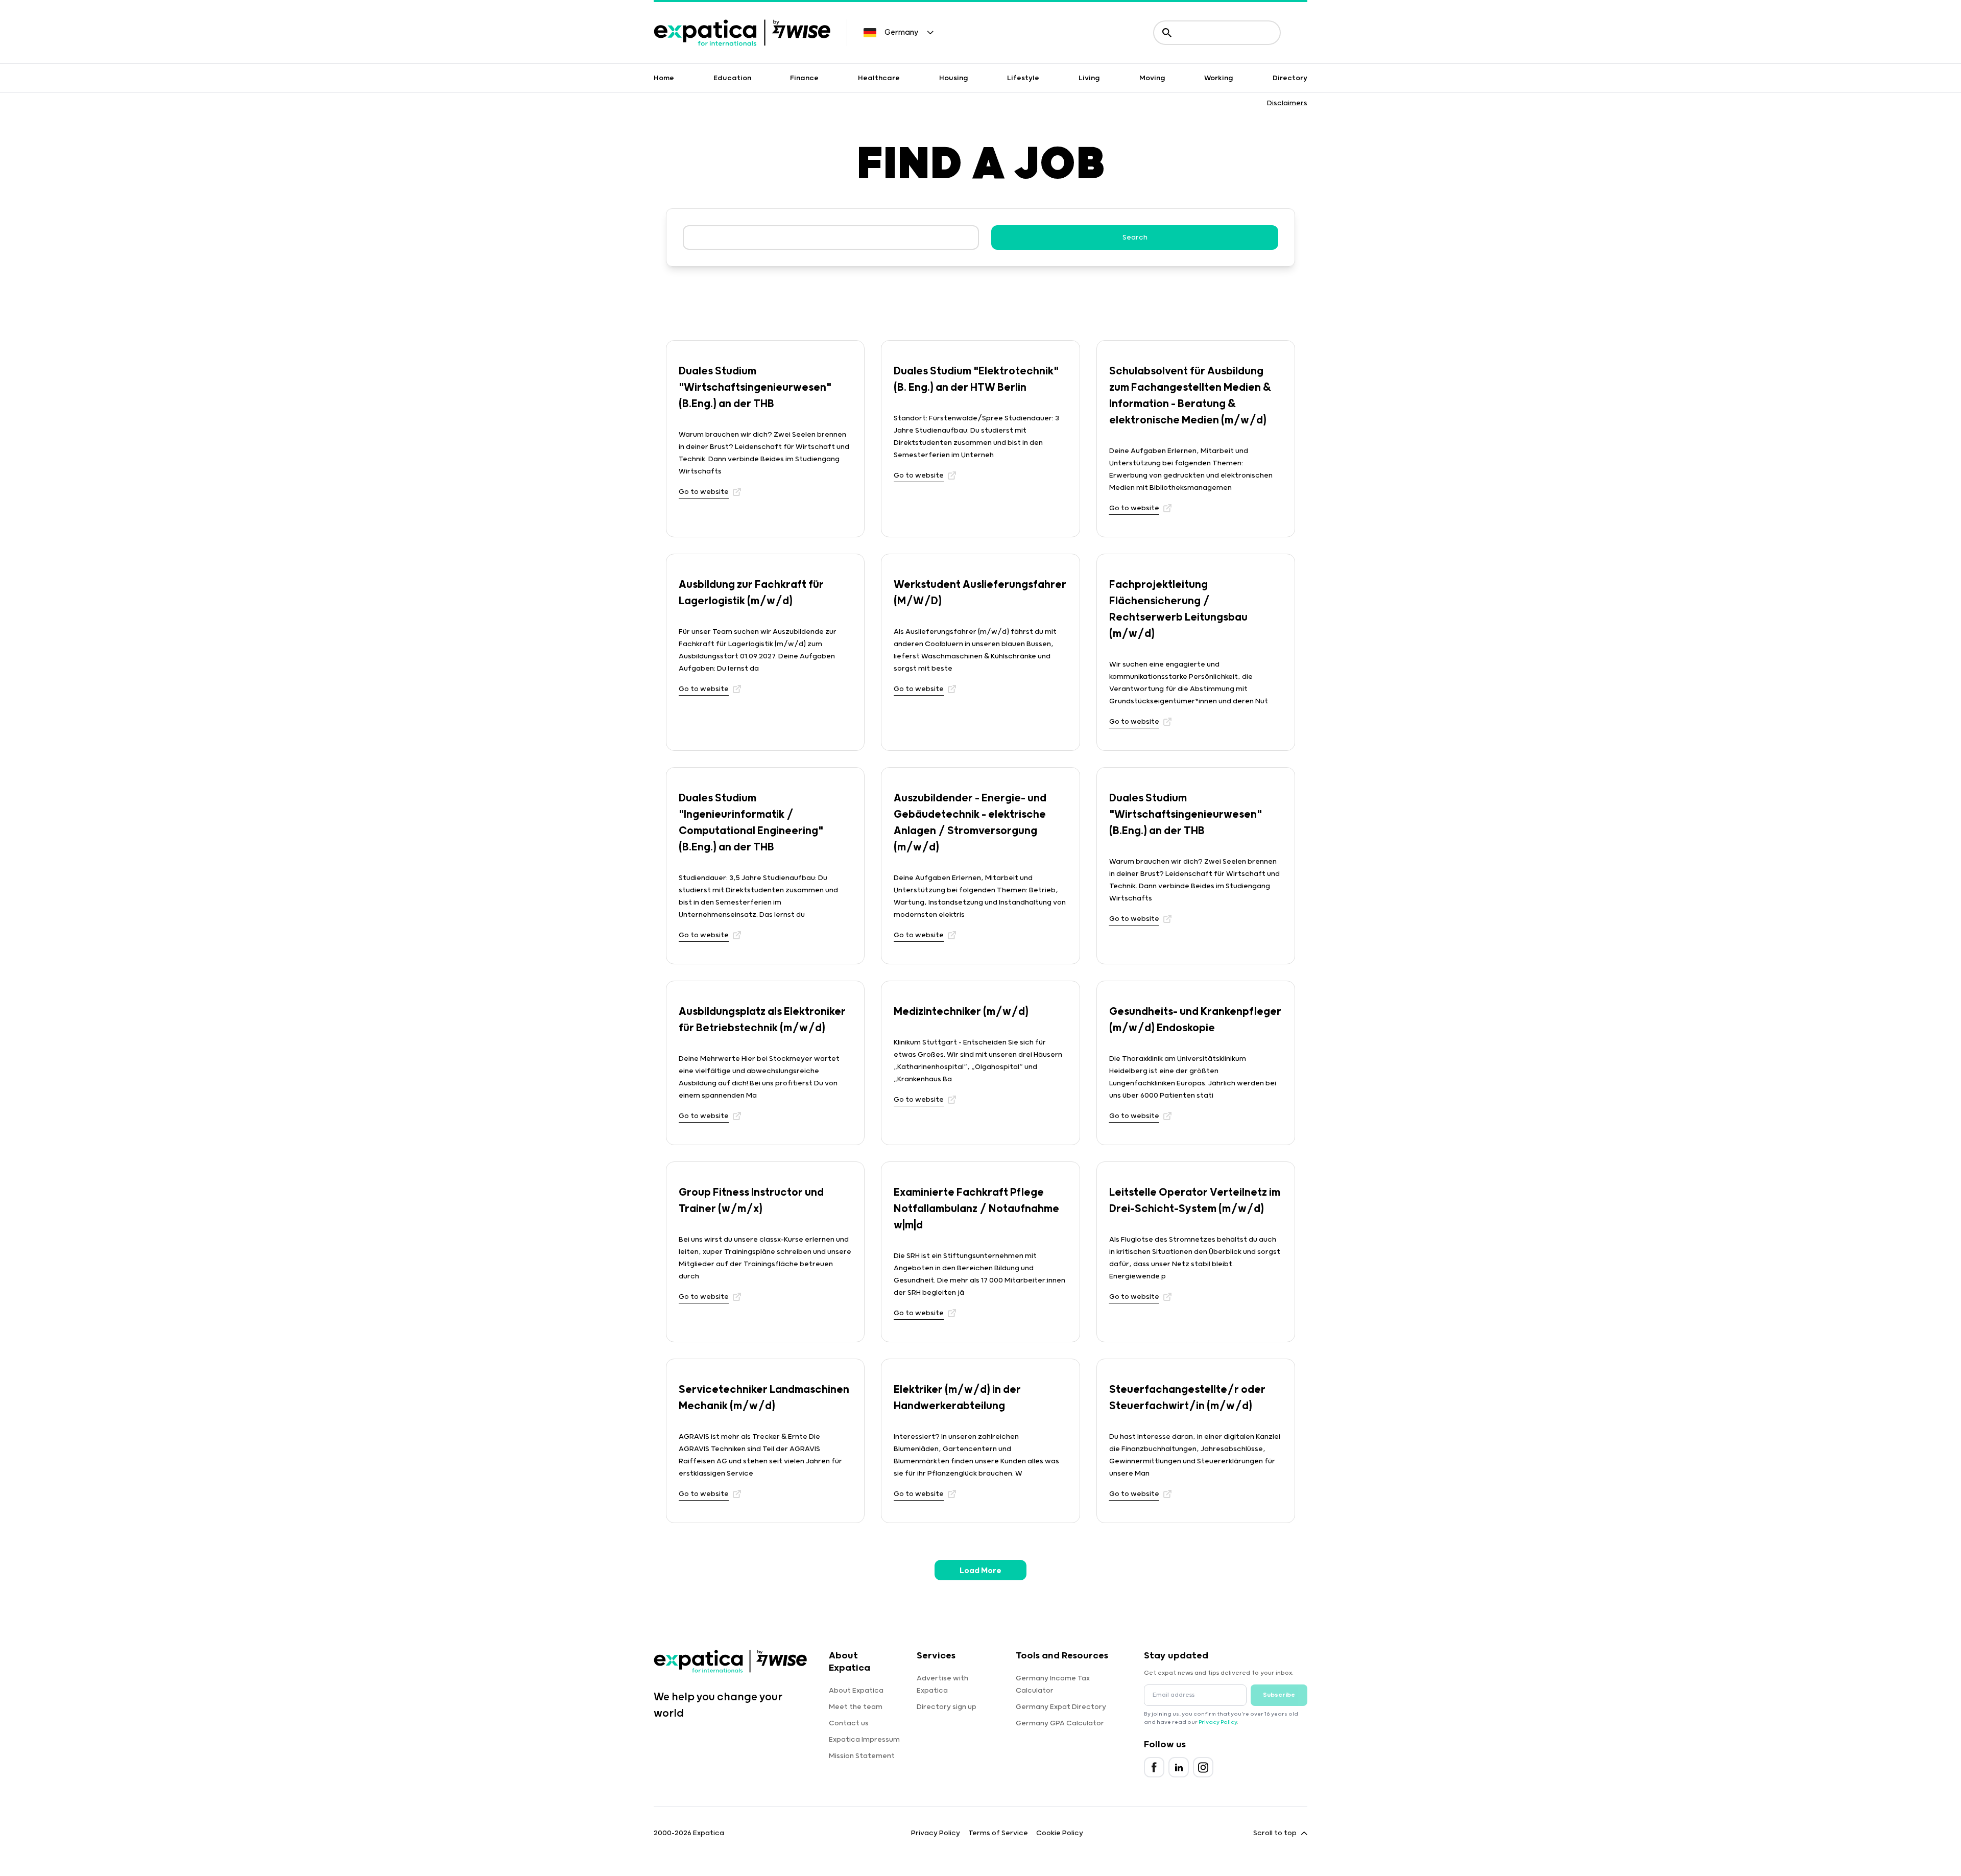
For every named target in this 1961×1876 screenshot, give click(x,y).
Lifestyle (1023, 78)
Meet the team (856, 1707)
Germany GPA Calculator (1060, 1723)
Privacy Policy (1218, 1722)
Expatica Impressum (864, 1740)
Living (1089, 78)
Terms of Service (998, 1833)
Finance (804, 78)
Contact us (849, 1723)
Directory (1290, 78)
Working (1219, 78)
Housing (954, 78)
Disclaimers (1287, 103)
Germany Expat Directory (1061, 1707)
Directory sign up (947, 1707)
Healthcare (879, 78)
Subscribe (1279, 1695)
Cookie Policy (1060, 1833)
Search (1135, 238)
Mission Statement (862, 1756)
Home (664, 78)
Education (732, 78)
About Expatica (856, 1691)
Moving (1152, 78)
